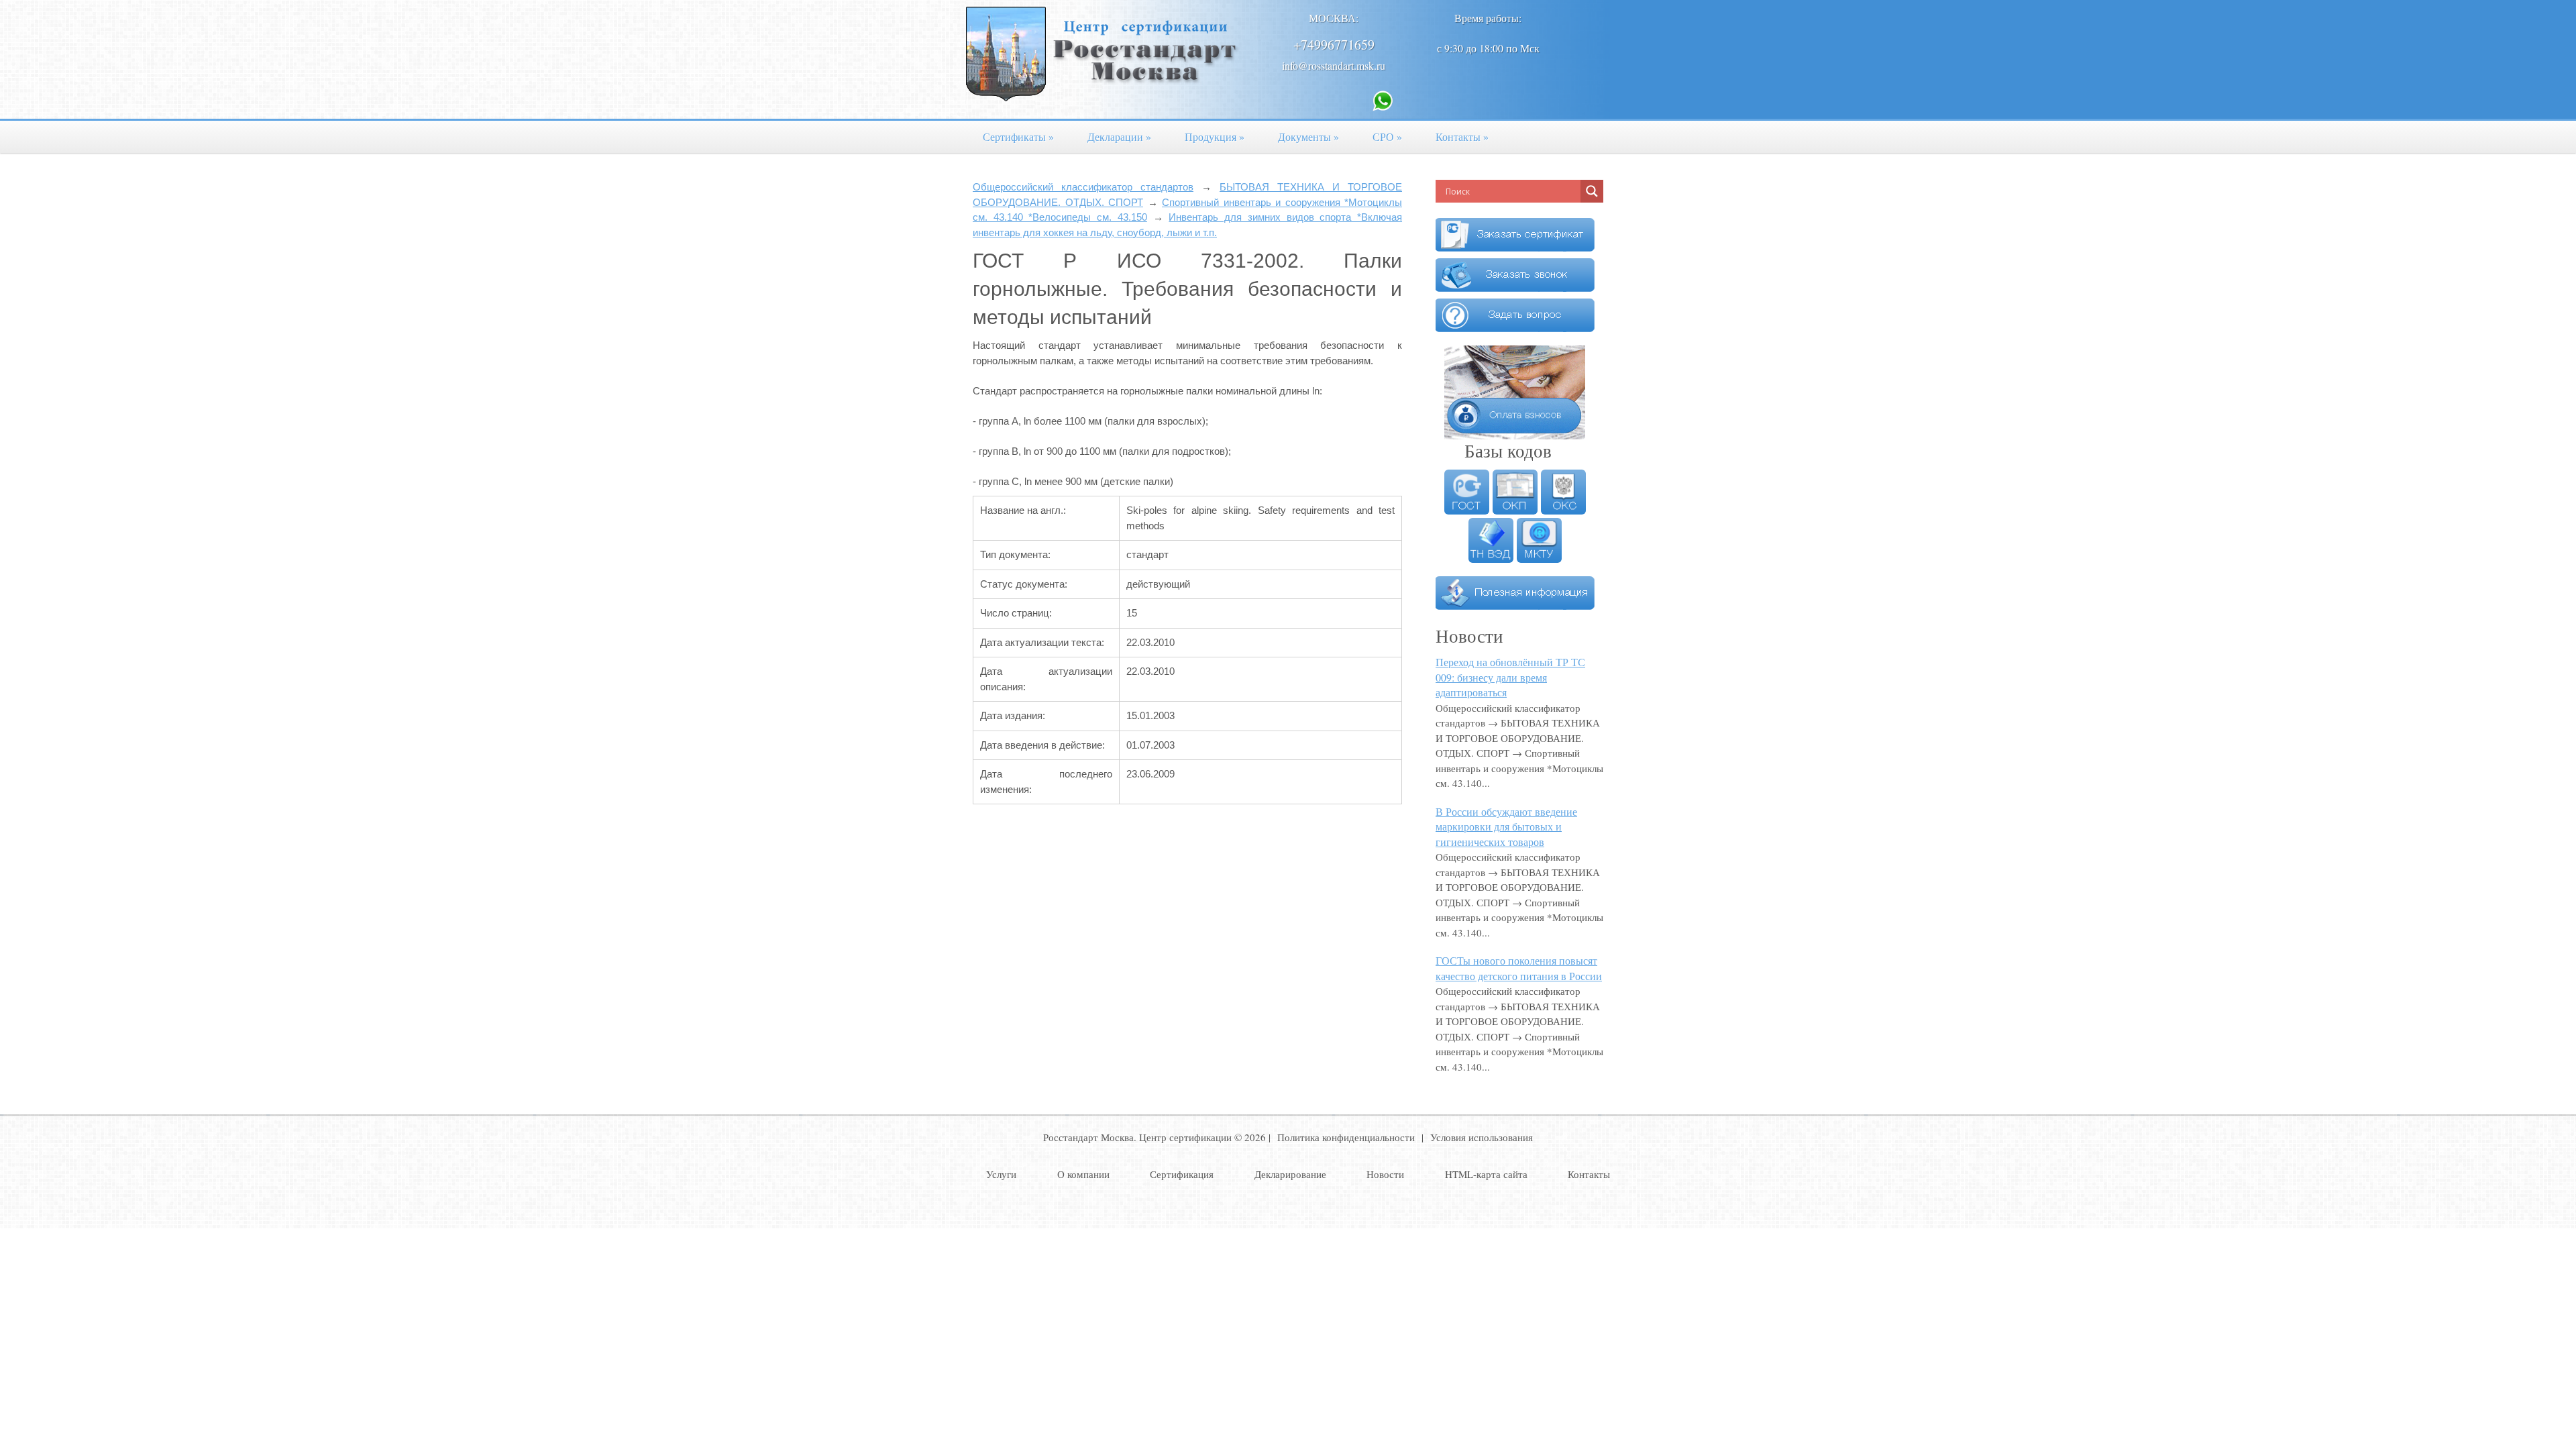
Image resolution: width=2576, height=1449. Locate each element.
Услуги (1001, 1174)
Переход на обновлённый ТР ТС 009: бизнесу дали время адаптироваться (1510, 677)
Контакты (1462, 137)
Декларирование (1290, 1174)
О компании (1083, 1174)
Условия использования (1482, 1137)
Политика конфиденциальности (1346, 1137)
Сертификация (1182, 1174)
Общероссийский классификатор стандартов (1083, 187)
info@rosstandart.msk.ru (1334, 65)
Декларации (1119, 137)
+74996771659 (1334, 45)
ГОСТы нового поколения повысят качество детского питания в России (1519, 968)
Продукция (1215, 137)
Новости (1385, 1174)
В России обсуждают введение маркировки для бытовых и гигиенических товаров (1506, 826)
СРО (1387, 137)
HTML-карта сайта (1486, 1174)
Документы (1308, 137)
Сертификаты (1018, 137)
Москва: (1334, 18)
